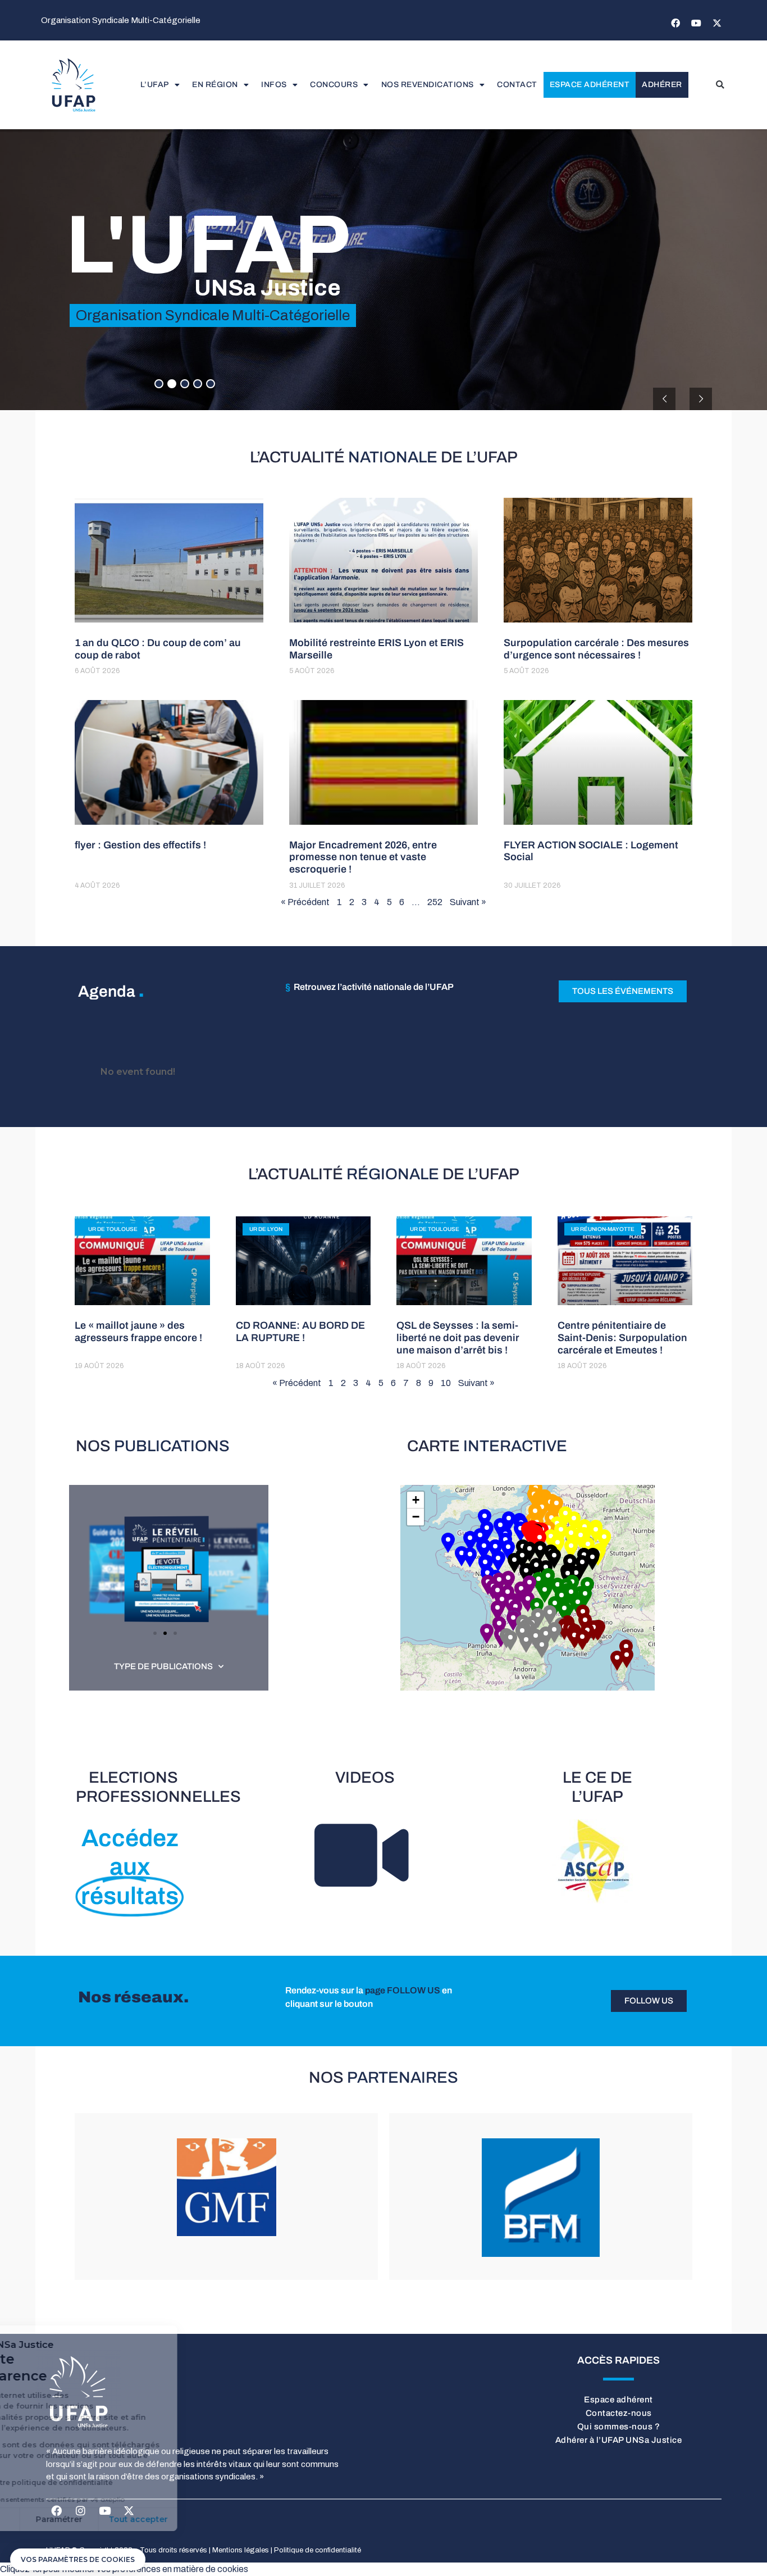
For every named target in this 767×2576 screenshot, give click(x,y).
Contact (517, 85)
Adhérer (662, 85)
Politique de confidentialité (318, 2550)
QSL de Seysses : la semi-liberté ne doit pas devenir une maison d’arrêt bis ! (458, 1337)
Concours (334, 85)
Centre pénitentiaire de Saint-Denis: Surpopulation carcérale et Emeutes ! (622, 1337)
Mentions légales (241, 2550)
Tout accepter (208, 2519)
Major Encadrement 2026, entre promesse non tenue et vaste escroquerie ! (363, 857)
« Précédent (305, 902)
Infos (274, 85)
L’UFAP (155, 85)
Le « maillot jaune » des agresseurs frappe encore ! (138, 1332)
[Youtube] (696, 23)
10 (446, 1383)
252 (435, 902)
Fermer (50, 2519)
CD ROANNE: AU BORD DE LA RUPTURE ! (300, 1332)
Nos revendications (428, 85)
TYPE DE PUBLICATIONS (163, 1666)
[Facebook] (675, 23)
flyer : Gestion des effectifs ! (140, 845)
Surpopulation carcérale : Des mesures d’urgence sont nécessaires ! (596, 649)
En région (215, 85)
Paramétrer (129, 2519)
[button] (720, 85)
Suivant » (468, 902)
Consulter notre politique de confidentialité (102, 2482)
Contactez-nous (619, 2413)
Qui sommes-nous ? (619, 2427)
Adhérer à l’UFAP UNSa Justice (619, 2440)
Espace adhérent (590, 85)
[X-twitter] (717, 23)
